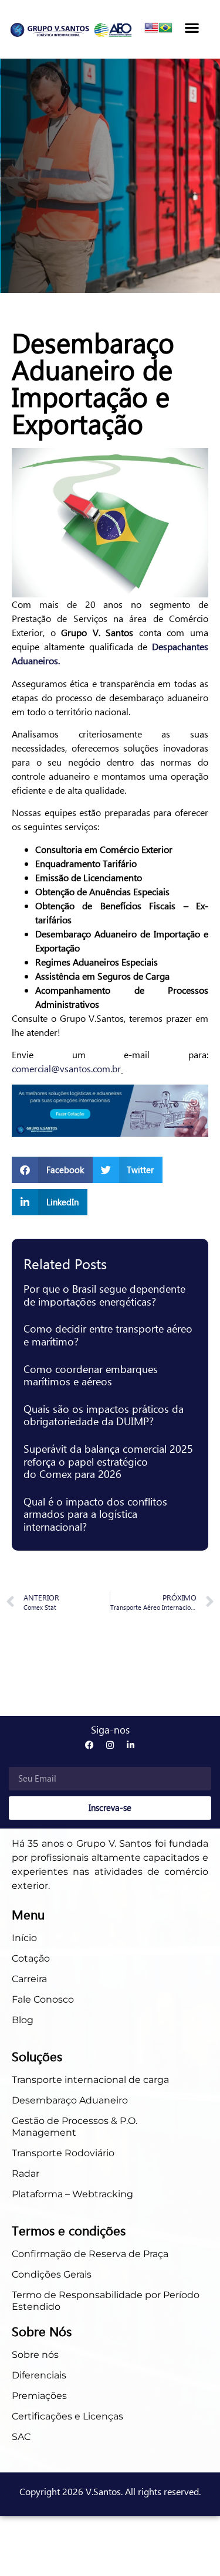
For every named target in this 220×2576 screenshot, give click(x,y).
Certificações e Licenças (67, 2416)
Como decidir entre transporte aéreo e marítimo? (108, 1335)
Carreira (29, 1979)
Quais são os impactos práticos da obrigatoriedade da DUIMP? (104, 1415)
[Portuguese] (165, 31)
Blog (23, 2020)
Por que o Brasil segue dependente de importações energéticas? (104, 1295)
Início (24, 1938)
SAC (21, 2437)
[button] (192, 27)
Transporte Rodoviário (63, 2153)
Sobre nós (35, 2355)
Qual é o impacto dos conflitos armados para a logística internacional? (95, 1514)
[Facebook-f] (89, 1745)
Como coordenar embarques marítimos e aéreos (91, 1375)
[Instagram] (110, 1745)
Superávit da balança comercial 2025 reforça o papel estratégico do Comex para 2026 (108, 1461)
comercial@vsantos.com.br (66, 1068)
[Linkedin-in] (131, 1745)
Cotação (32, 1958)
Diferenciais (39, 2375)
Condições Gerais (52, 2274)
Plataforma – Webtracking (72, 2194)
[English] (151, 31)
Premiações (39, 2396)
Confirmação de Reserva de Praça (90, 2254)
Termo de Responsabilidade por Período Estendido (106, 2301)
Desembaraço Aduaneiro (70, 2100)
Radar (26, 2174)
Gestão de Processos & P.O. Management (75, 2127)
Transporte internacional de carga (90, 2080)
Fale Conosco (43, 1999)
